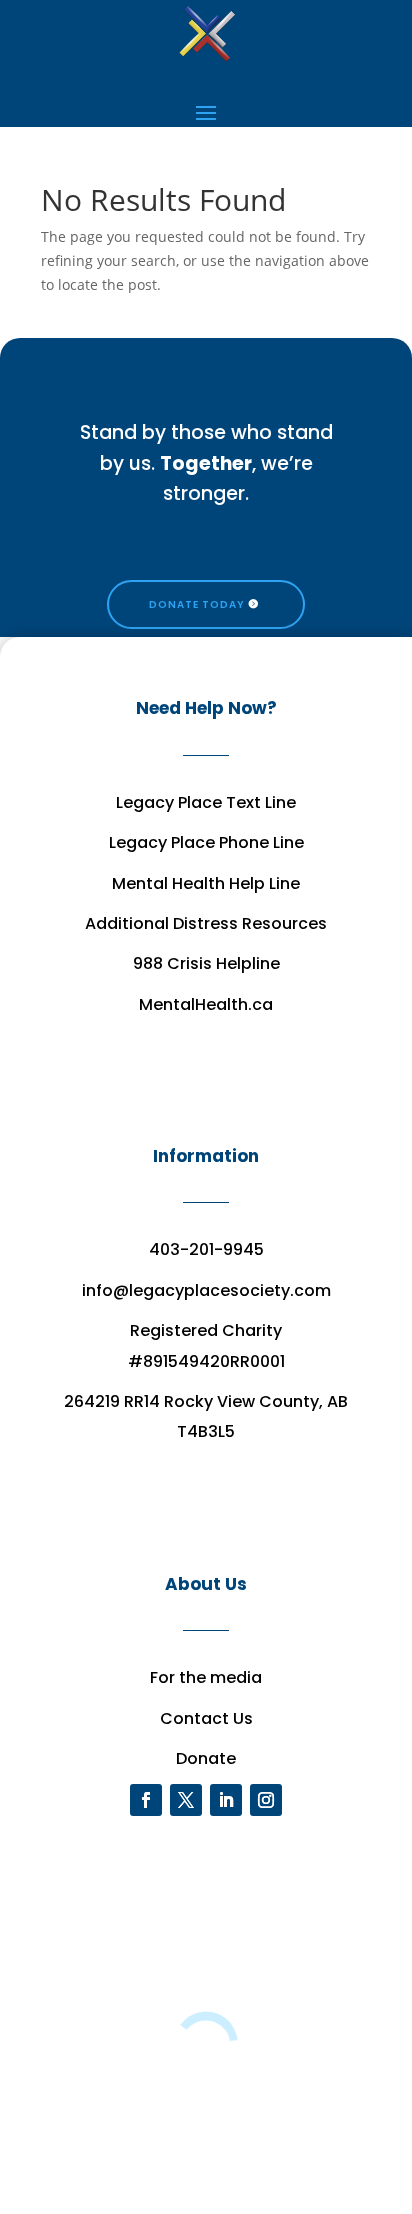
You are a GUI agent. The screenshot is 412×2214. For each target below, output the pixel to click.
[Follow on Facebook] (146, 1800)
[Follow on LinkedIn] (226, 1800)
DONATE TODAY (197, 604)
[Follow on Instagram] (266, 1800)
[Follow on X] (186, 1800)
